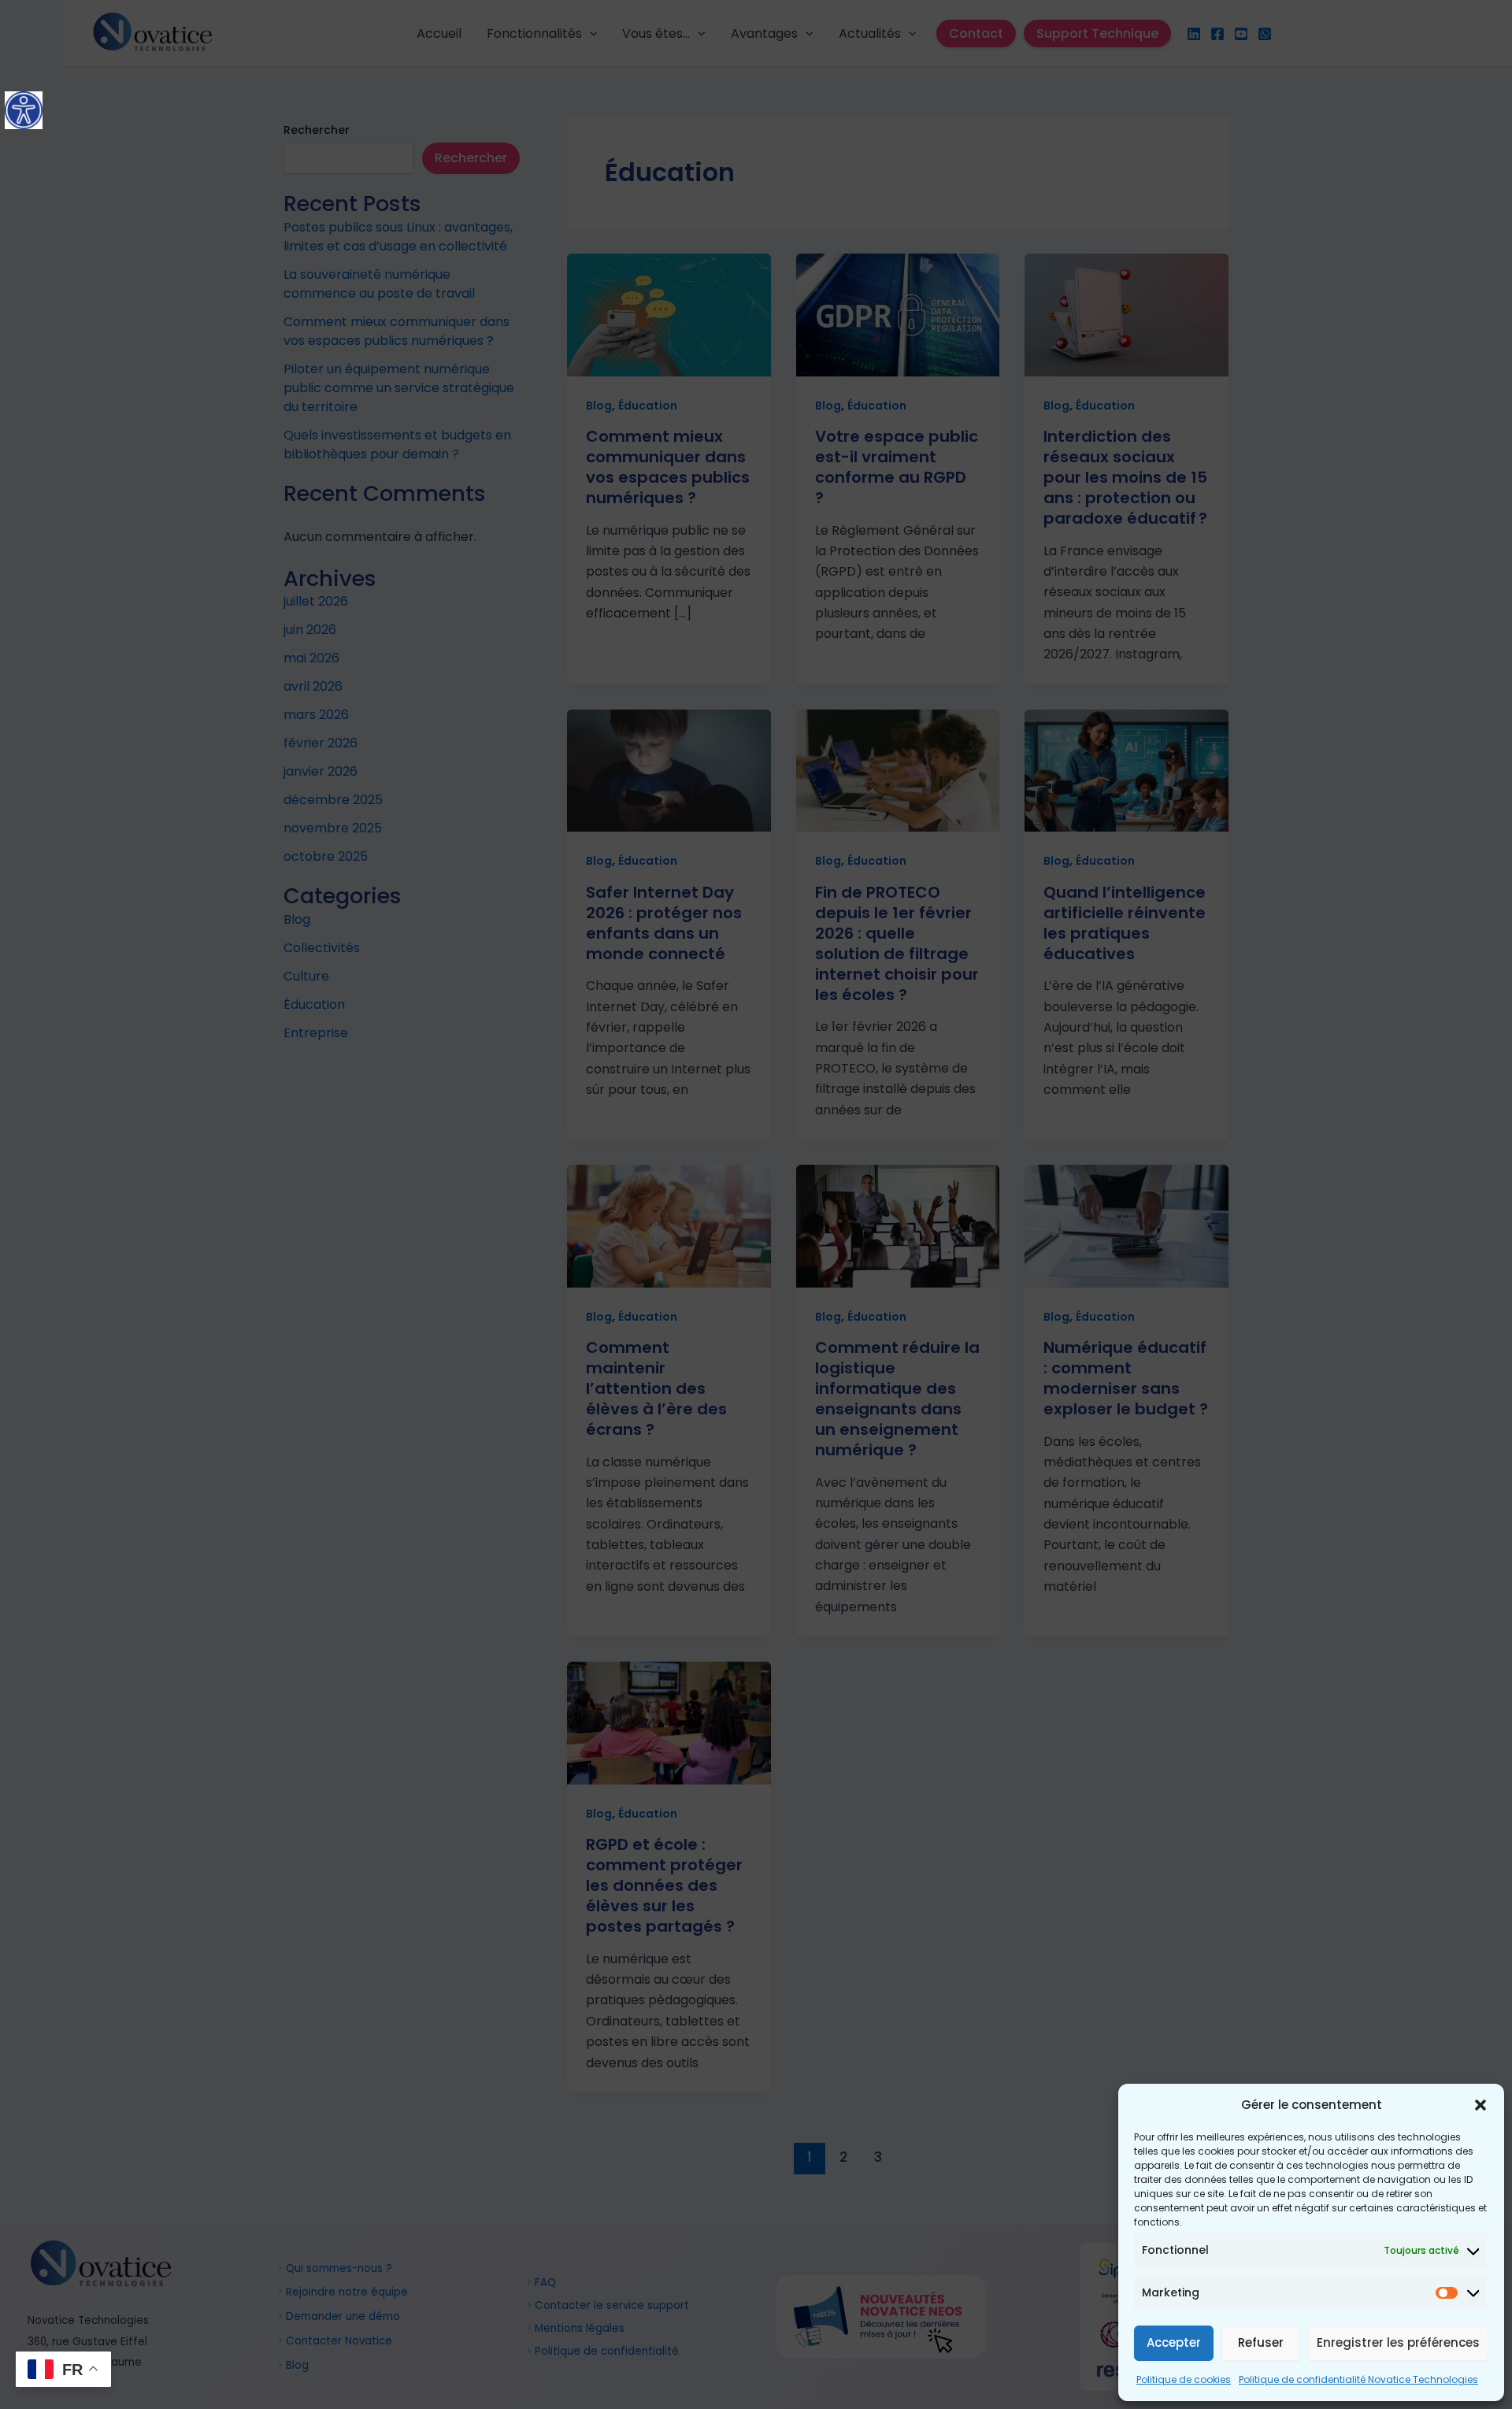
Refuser (1261, 2342)
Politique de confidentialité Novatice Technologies (1358, 2379)
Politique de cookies (1184, 2379)
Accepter (1174, 2342)
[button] (1480, 2105)
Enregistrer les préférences (1398, 2342)
